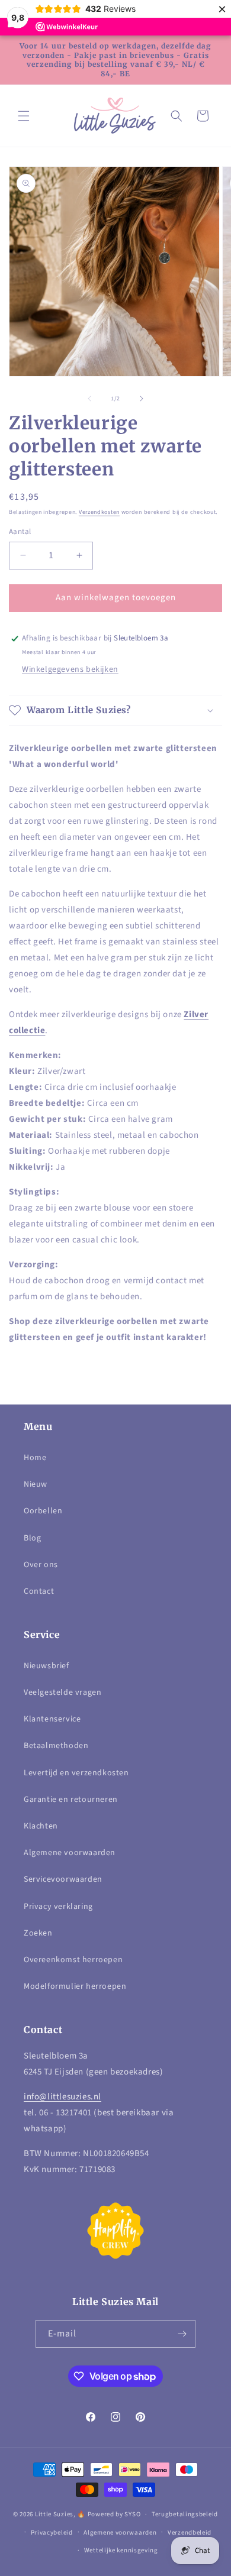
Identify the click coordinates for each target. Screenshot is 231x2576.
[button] (24, 116)
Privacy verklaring (58, 1907)
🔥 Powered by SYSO (109, 2514)
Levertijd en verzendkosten (76, 1773)
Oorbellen (43, 1511)
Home (35, 1458)
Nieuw (36, 1484)
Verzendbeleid (190, 2533)
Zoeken (38, 1933)
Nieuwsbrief (46, 1666)
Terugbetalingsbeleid (185, 2514)
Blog (32, 1538)
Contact (39, 1591)
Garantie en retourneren (71, 1800)
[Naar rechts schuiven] (142, 399)
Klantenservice (52, 1719)
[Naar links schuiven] (89, 399)
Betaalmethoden (56, 1746)
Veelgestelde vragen (62, 1692)
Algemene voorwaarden (70, 1853)
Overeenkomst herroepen (73, 1960)
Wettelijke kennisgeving (121, 2550)
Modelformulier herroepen (75, 1986)
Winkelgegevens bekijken (70, 669)
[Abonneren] (182, 2334)
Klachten (41, 1826)
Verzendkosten (99, 512)
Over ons (41, 1565)
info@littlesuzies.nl (62, 2097)
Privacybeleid (52, 2533)
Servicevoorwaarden (63, 1879)
